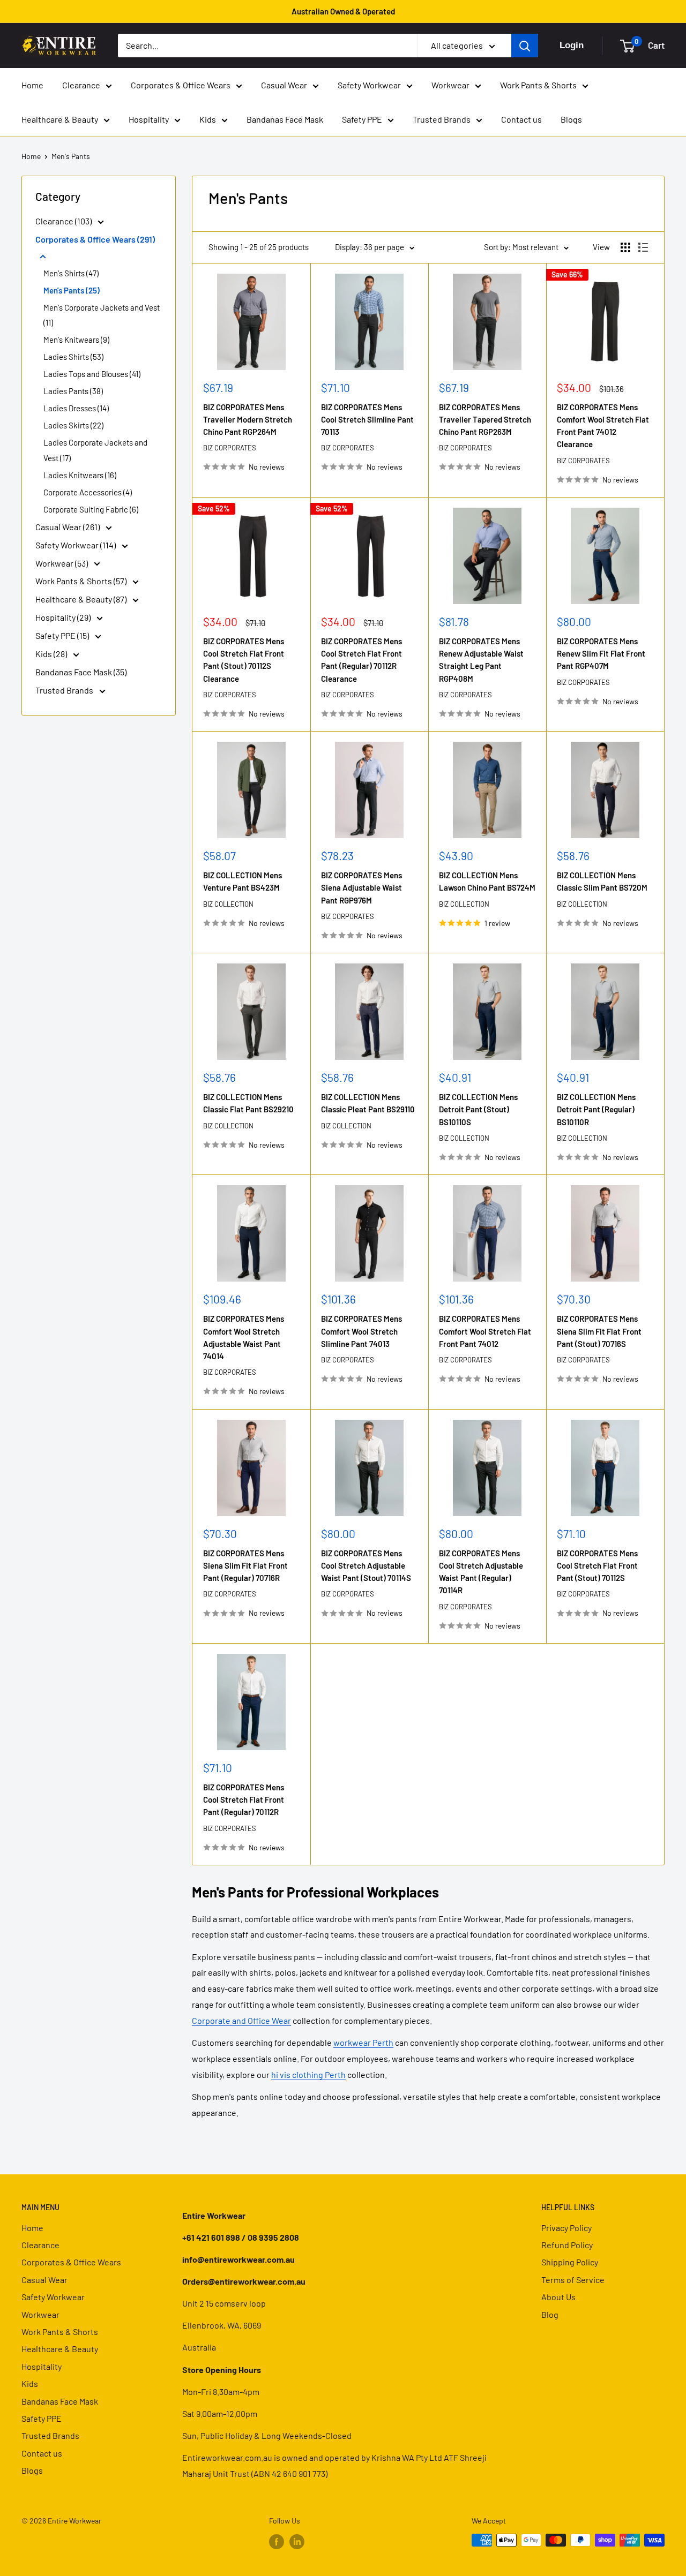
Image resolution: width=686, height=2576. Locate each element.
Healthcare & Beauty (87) (82, 599)
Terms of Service (573, 2280)
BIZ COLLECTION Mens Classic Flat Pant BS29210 (248, 1103)
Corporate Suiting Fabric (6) (91, 509)
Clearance (81, 85)
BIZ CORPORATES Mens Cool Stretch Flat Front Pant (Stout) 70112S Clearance (244, 660)
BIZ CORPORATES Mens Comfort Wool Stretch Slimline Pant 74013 (361, 1331)
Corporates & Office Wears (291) (95, 239)
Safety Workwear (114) (76, 545)
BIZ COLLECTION (228, 904)
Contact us (521, 119)
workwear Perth (363, 2042)
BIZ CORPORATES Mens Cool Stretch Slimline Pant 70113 (367, 420)
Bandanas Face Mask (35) (81, 672)
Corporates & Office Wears (181, 85)
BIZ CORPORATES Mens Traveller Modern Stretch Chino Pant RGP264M (248, 420)
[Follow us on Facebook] (277, 2541)
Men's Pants (71, 156)
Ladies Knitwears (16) (80, 475)
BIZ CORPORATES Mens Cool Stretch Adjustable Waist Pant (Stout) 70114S (366, 1566)
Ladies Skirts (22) (73, 425)
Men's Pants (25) (72, 290)
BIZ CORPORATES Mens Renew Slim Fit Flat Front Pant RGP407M (601, 654)
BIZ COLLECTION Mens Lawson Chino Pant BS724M (487, 881)
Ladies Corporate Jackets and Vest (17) (95, 450)
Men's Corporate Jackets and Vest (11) (102, 315)
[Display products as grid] (625, 247)
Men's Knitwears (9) (76, 340)
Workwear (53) (62, 563)
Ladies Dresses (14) (76, 408)
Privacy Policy (566, 2228)
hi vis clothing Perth (308, 2074)
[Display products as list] (643, 247)
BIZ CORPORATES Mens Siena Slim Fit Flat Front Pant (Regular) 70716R (245, 1566)
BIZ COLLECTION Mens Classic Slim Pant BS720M (602, 881)
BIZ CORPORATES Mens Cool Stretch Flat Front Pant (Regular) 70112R (244, 1800)
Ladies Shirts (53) (73, 357)
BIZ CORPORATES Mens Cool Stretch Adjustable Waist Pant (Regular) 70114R (481, 1572)
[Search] (525, 46)
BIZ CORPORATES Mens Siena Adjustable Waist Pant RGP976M (361, 888)
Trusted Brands (442, 119)
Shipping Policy (570, 2262)
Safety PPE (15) (63, 635)
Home (32, 85)
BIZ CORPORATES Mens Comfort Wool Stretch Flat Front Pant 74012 (485, 1331)
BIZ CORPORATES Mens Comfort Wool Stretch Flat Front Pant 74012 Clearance (603, 426)
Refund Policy (567, 2245)
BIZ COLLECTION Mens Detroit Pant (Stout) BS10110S (478, 1109)
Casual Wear (284, 85)
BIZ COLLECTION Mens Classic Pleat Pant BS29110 (368, 1103)
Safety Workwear (369, 85)
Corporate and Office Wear (241, 2020)
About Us (558, 2297)
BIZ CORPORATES (230, 448)
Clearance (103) (64, 221)
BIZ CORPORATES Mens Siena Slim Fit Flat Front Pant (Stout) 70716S (599, 1331)
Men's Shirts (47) (71, 273)
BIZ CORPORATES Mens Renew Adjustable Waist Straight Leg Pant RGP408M (481, 660)
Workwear (450, 85)
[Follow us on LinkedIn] (297, 2541)
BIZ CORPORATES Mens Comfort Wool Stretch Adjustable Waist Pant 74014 (244, 1337)
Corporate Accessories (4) (88, 492)
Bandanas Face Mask (285, 119)
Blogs (571, 119)
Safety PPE (362, 119)
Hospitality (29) (64, 617)
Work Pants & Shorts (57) (82, 581)
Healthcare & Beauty (60, 119)
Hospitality (149, 119)
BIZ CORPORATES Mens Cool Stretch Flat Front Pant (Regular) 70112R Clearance (361, 660)
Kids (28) (52, 654)
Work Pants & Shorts (538, 85)
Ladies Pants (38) (73, 391)
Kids (208, 119)
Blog (550, 2314)
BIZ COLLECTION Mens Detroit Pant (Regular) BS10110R (596, 1109)
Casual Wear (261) (68, 527)
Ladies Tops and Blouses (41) (92, 374)
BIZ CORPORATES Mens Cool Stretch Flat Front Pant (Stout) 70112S (597, 1566)
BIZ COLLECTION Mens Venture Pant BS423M (243, 881)
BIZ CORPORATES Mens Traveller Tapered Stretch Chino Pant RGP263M (485, 420)
